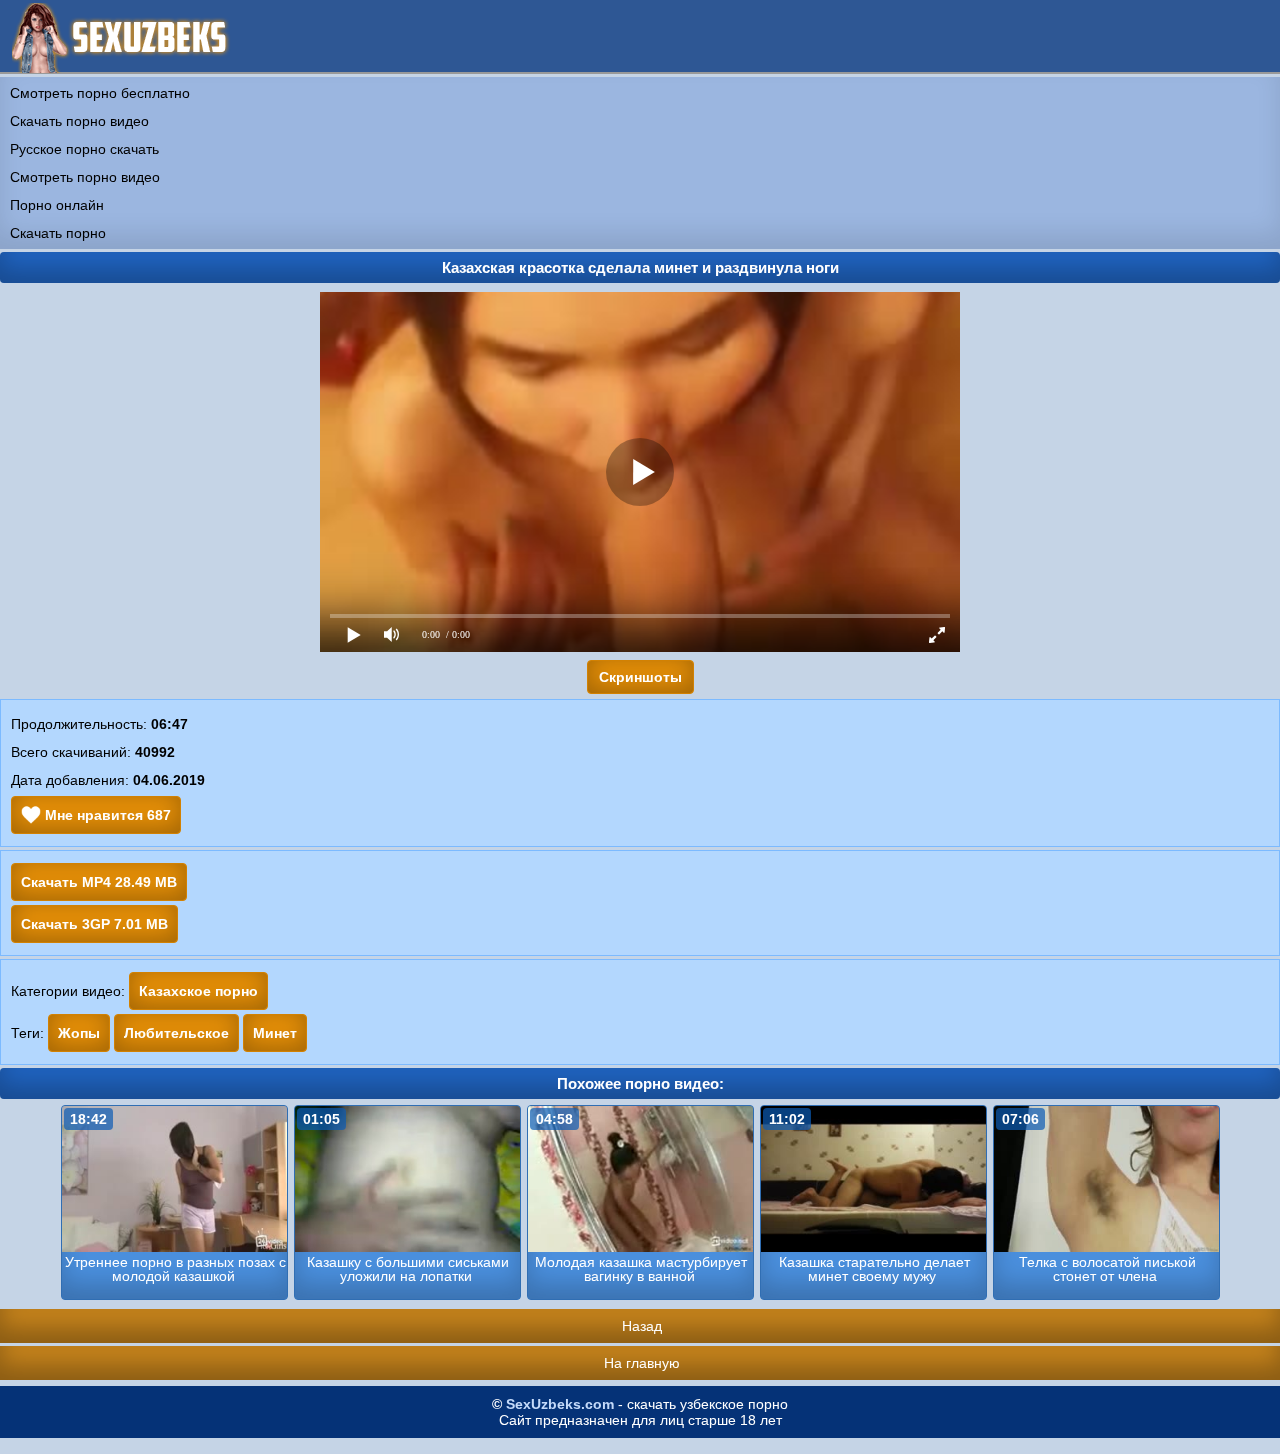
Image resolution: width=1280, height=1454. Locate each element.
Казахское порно (198, 991)
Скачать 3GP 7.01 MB (94, 924)
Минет (275, 1033)
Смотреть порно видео (85, 177)
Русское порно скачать (84, 149)
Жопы (79, 1033)
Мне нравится (106, 815)
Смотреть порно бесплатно (100, 93)
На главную (642, 1363)
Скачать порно (58, 233)
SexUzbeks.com (560, 1404)
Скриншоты (640, 677)
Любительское (176, 1033)
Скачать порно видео (79, 121)
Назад (642, 1326)
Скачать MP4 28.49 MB (99, 882)
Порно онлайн (57, 205)
